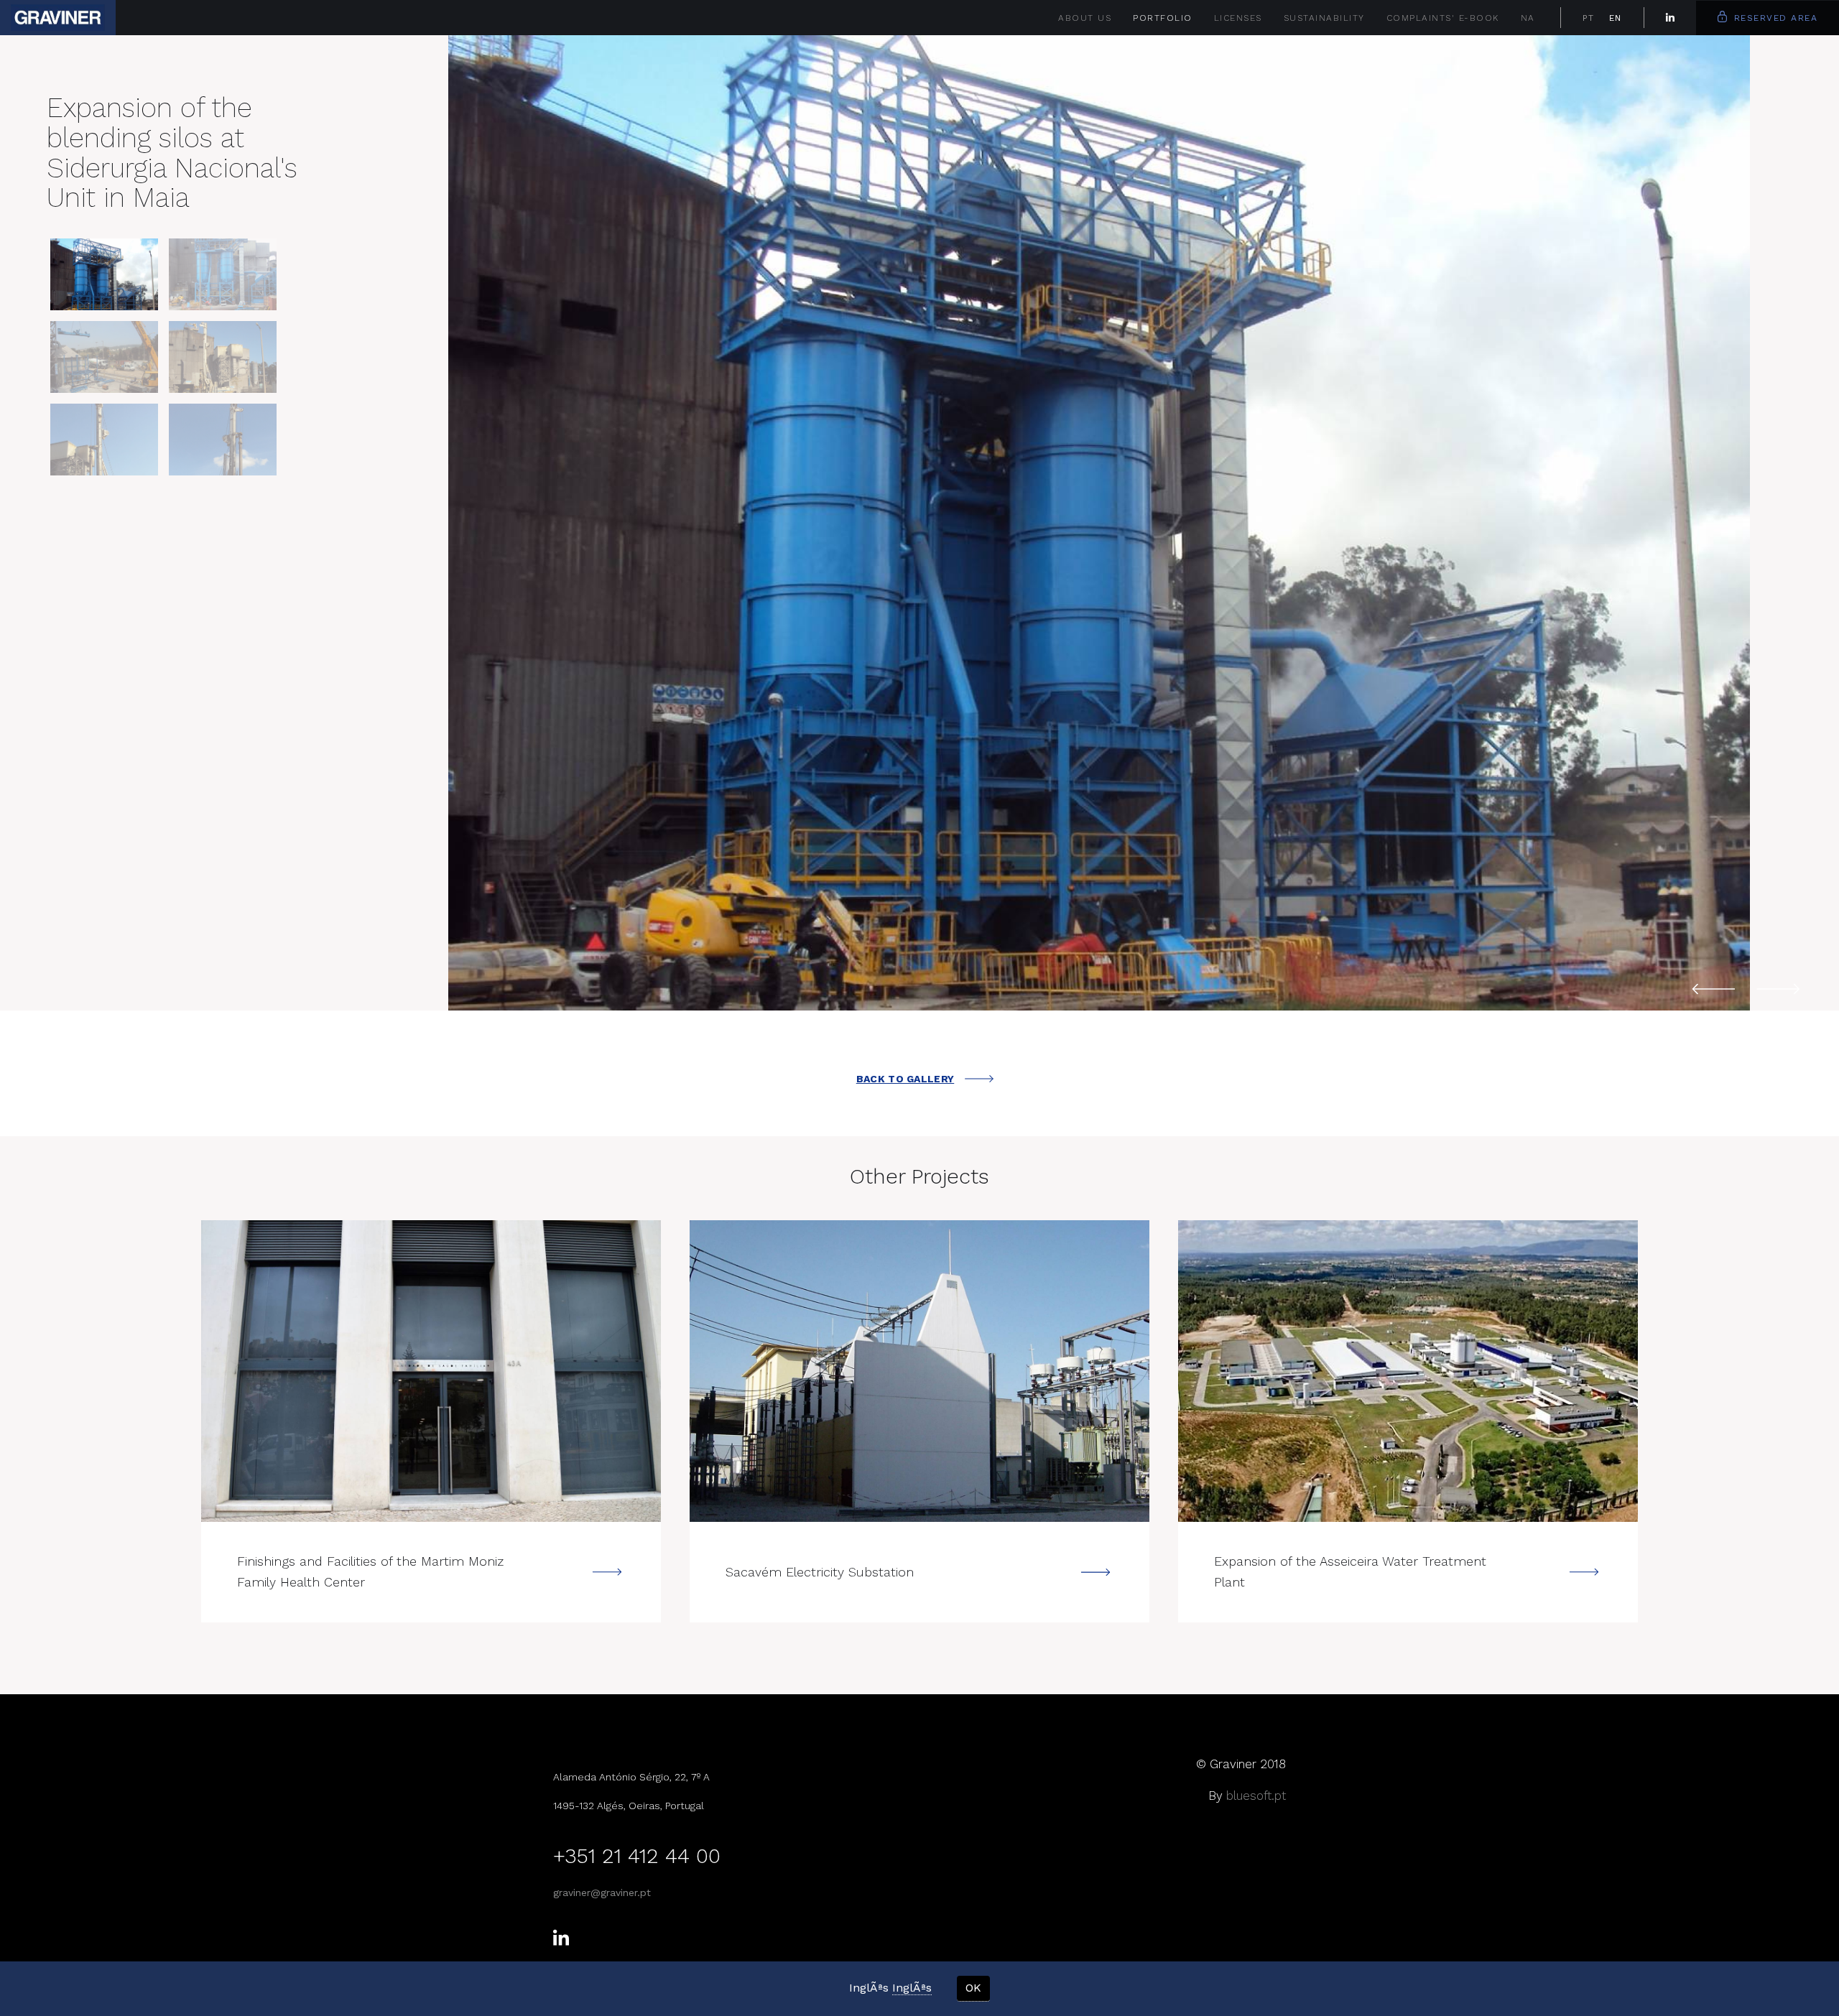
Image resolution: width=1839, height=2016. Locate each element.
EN (1616, 18)
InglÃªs (912, 1988)
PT (1589, 18)
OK (973, 1988)
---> (431, 1371)
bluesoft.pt (1256, 1796)
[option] (1099, 523)
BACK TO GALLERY (905, 1079)
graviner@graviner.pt (602, 1892)
